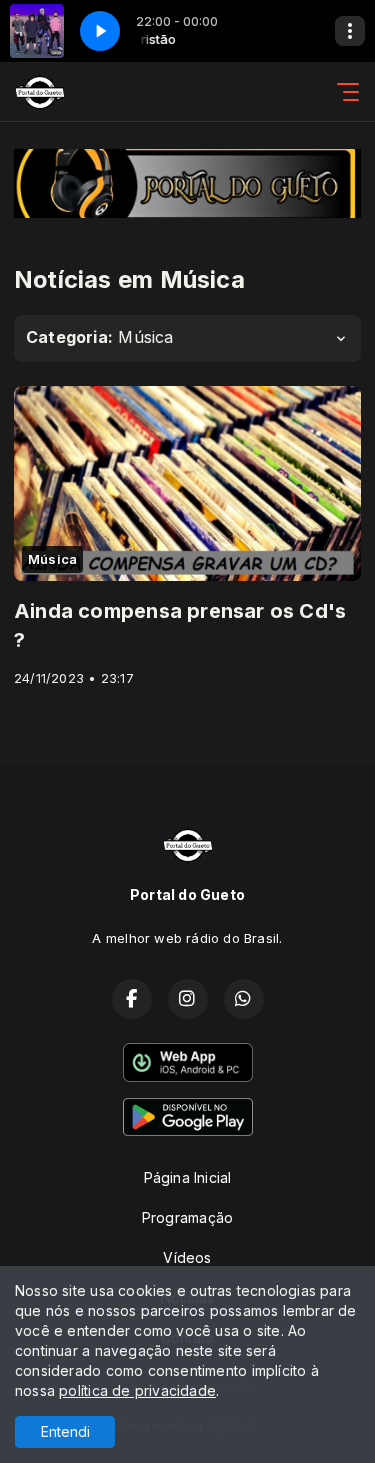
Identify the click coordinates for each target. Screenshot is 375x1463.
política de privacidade (137, 1390)
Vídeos (187, 1257)
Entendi (65, 1431)
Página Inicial (188, 1177)
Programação (187, 1217)
